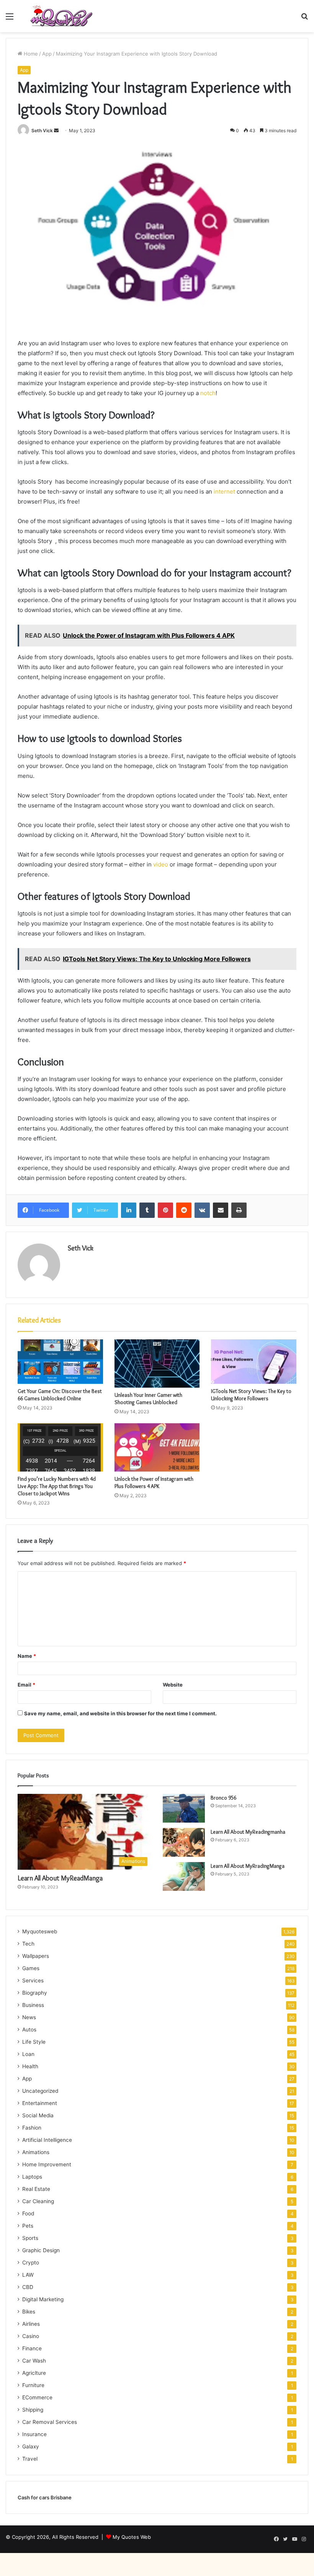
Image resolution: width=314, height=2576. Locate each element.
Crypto (31, 2263)
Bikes (29, 2312)
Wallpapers (36, 1956)
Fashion (32, 2128)
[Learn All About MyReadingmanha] (184, 1842)
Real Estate (36, 2189)
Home (30, 54)
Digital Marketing (43, 2299)
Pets (28, 2226)
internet (224, 491)
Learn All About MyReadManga (60, 1878)
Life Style (34, 2042)
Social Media (38, 2115)
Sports (30, 2238)
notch (208, 393)
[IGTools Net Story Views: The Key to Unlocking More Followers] (254, 1361)
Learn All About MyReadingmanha (248, 1832)
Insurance (34, 2434)
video (161, 864)
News (29, 2017)
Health (30, 2066)
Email (26, 1685)
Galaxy (31, 2446)
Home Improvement (47, 2164)
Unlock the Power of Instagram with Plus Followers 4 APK (154, 1482)
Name (27, 1656)
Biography (35, 1993)
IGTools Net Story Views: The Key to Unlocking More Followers (251, 1395)
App (47, 54)
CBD (28, 2287)
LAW (28, 2275)
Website (173, 1685)
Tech (28, 1944)
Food (28, 2213)
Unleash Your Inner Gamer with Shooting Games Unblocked (148, 1399)
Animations (36, 2152)
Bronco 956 (223, 1798)
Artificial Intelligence (47, 2140)
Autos (29, 2030)
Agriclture (34, 2373)
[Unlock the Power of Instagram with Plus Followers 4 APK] (157, 1447)
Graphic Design (41, 2250)
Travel (30, 2459)
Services (33, 1980)
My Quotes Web (132, 2537)
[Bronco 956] (184, 1808)
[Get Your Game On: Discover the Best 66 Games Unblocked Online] (60, 1361)
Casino (31, 2336)
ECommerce (37, 2397)
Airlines (31, 2324)
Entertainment (40, 2103)
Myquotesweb (40, 1931)
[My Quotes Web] (61, 16)
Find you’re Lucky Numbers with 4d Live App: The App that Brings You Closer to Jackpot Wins (57, 1486)
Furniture (33, 2385)
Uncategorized (40, 2091)
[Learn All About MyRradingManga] (184, 1876)
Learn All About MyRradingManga (248, 1866)
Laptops (32, 2177)
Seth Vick (42, 130)
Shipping (33, 2410)
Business (33, 2005)
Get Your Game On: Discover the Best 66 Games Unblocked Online (60, 1395)
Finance (32, 2348)
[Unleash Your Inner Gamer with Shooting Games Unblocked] (157, 1363)
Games (31, 1968)
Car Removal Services (50, 2422)
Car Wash (34, 2361)
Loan (28, 2054)
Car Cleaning (38, 2201)
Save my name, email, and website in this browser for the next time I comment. (120, 1713)
